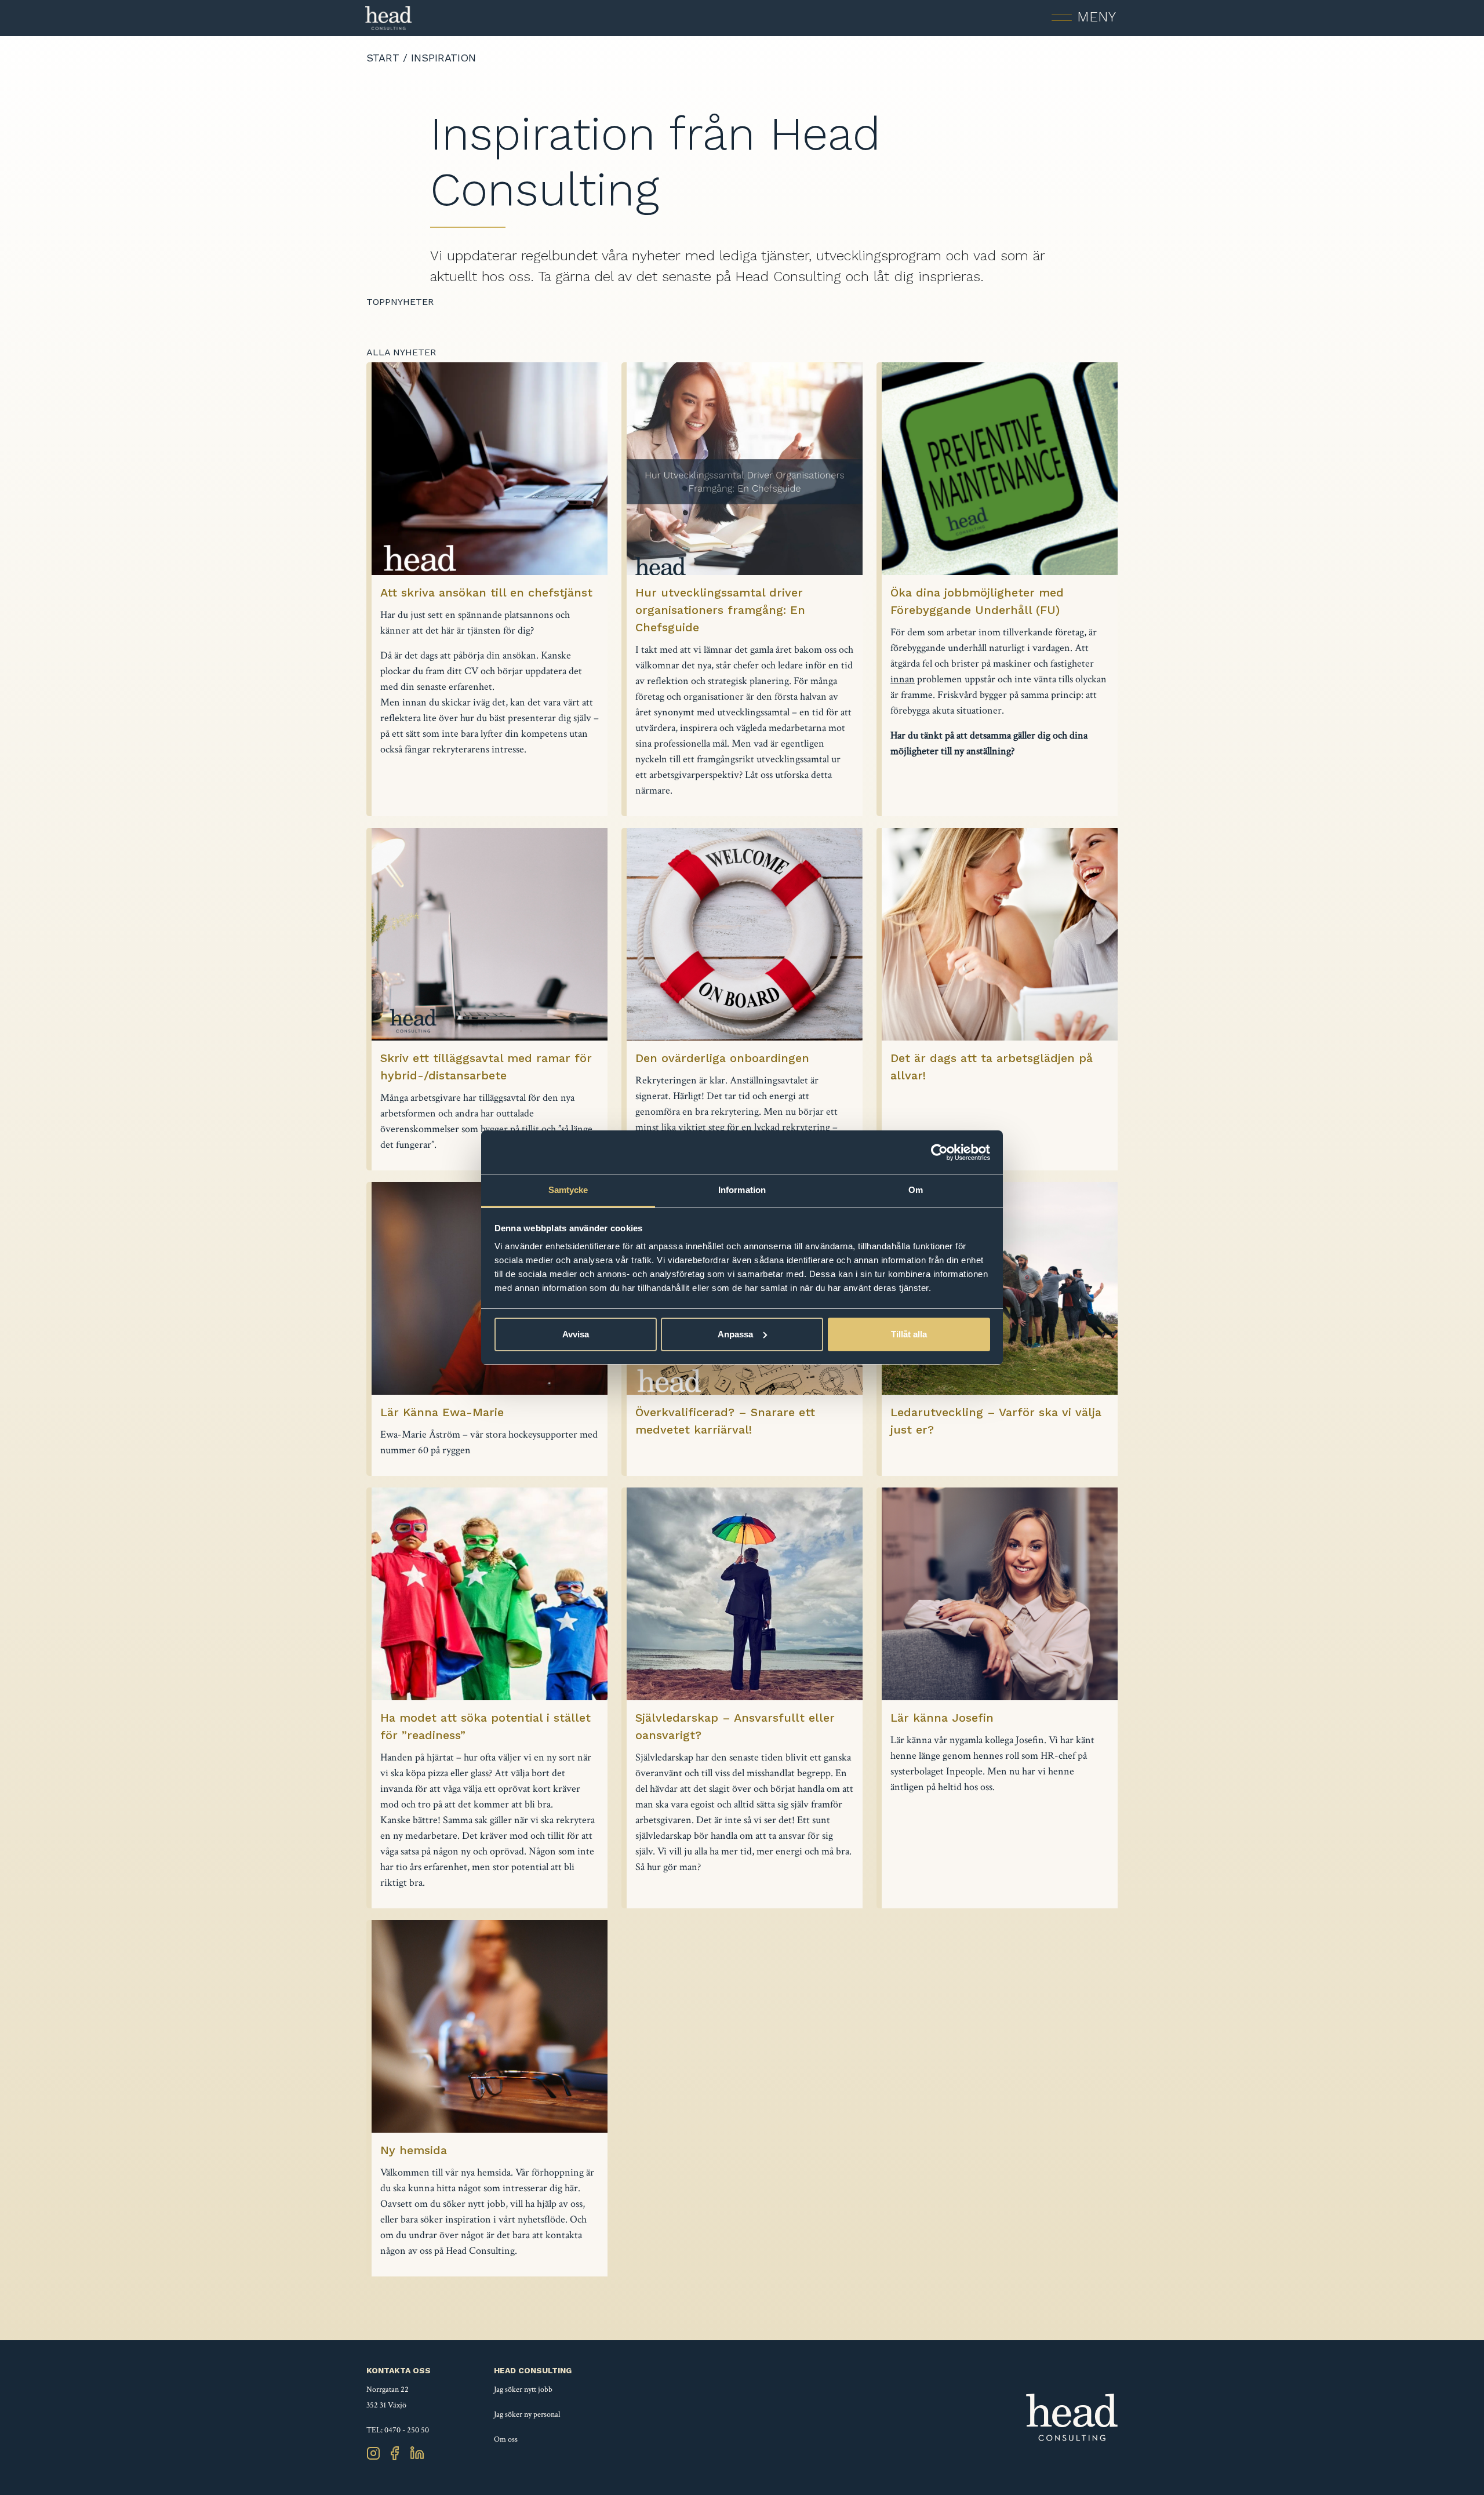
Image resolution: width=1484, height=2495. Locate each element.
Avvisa (576, 1334)
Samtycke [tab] (568, 1190)
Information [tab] (742, 1190)
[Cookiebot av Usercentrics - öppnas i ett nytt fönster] (939, 1152)
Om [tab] (916, 1190)
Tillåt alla (909, 1334)
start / (389, 58)
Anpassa (735, 1334)
